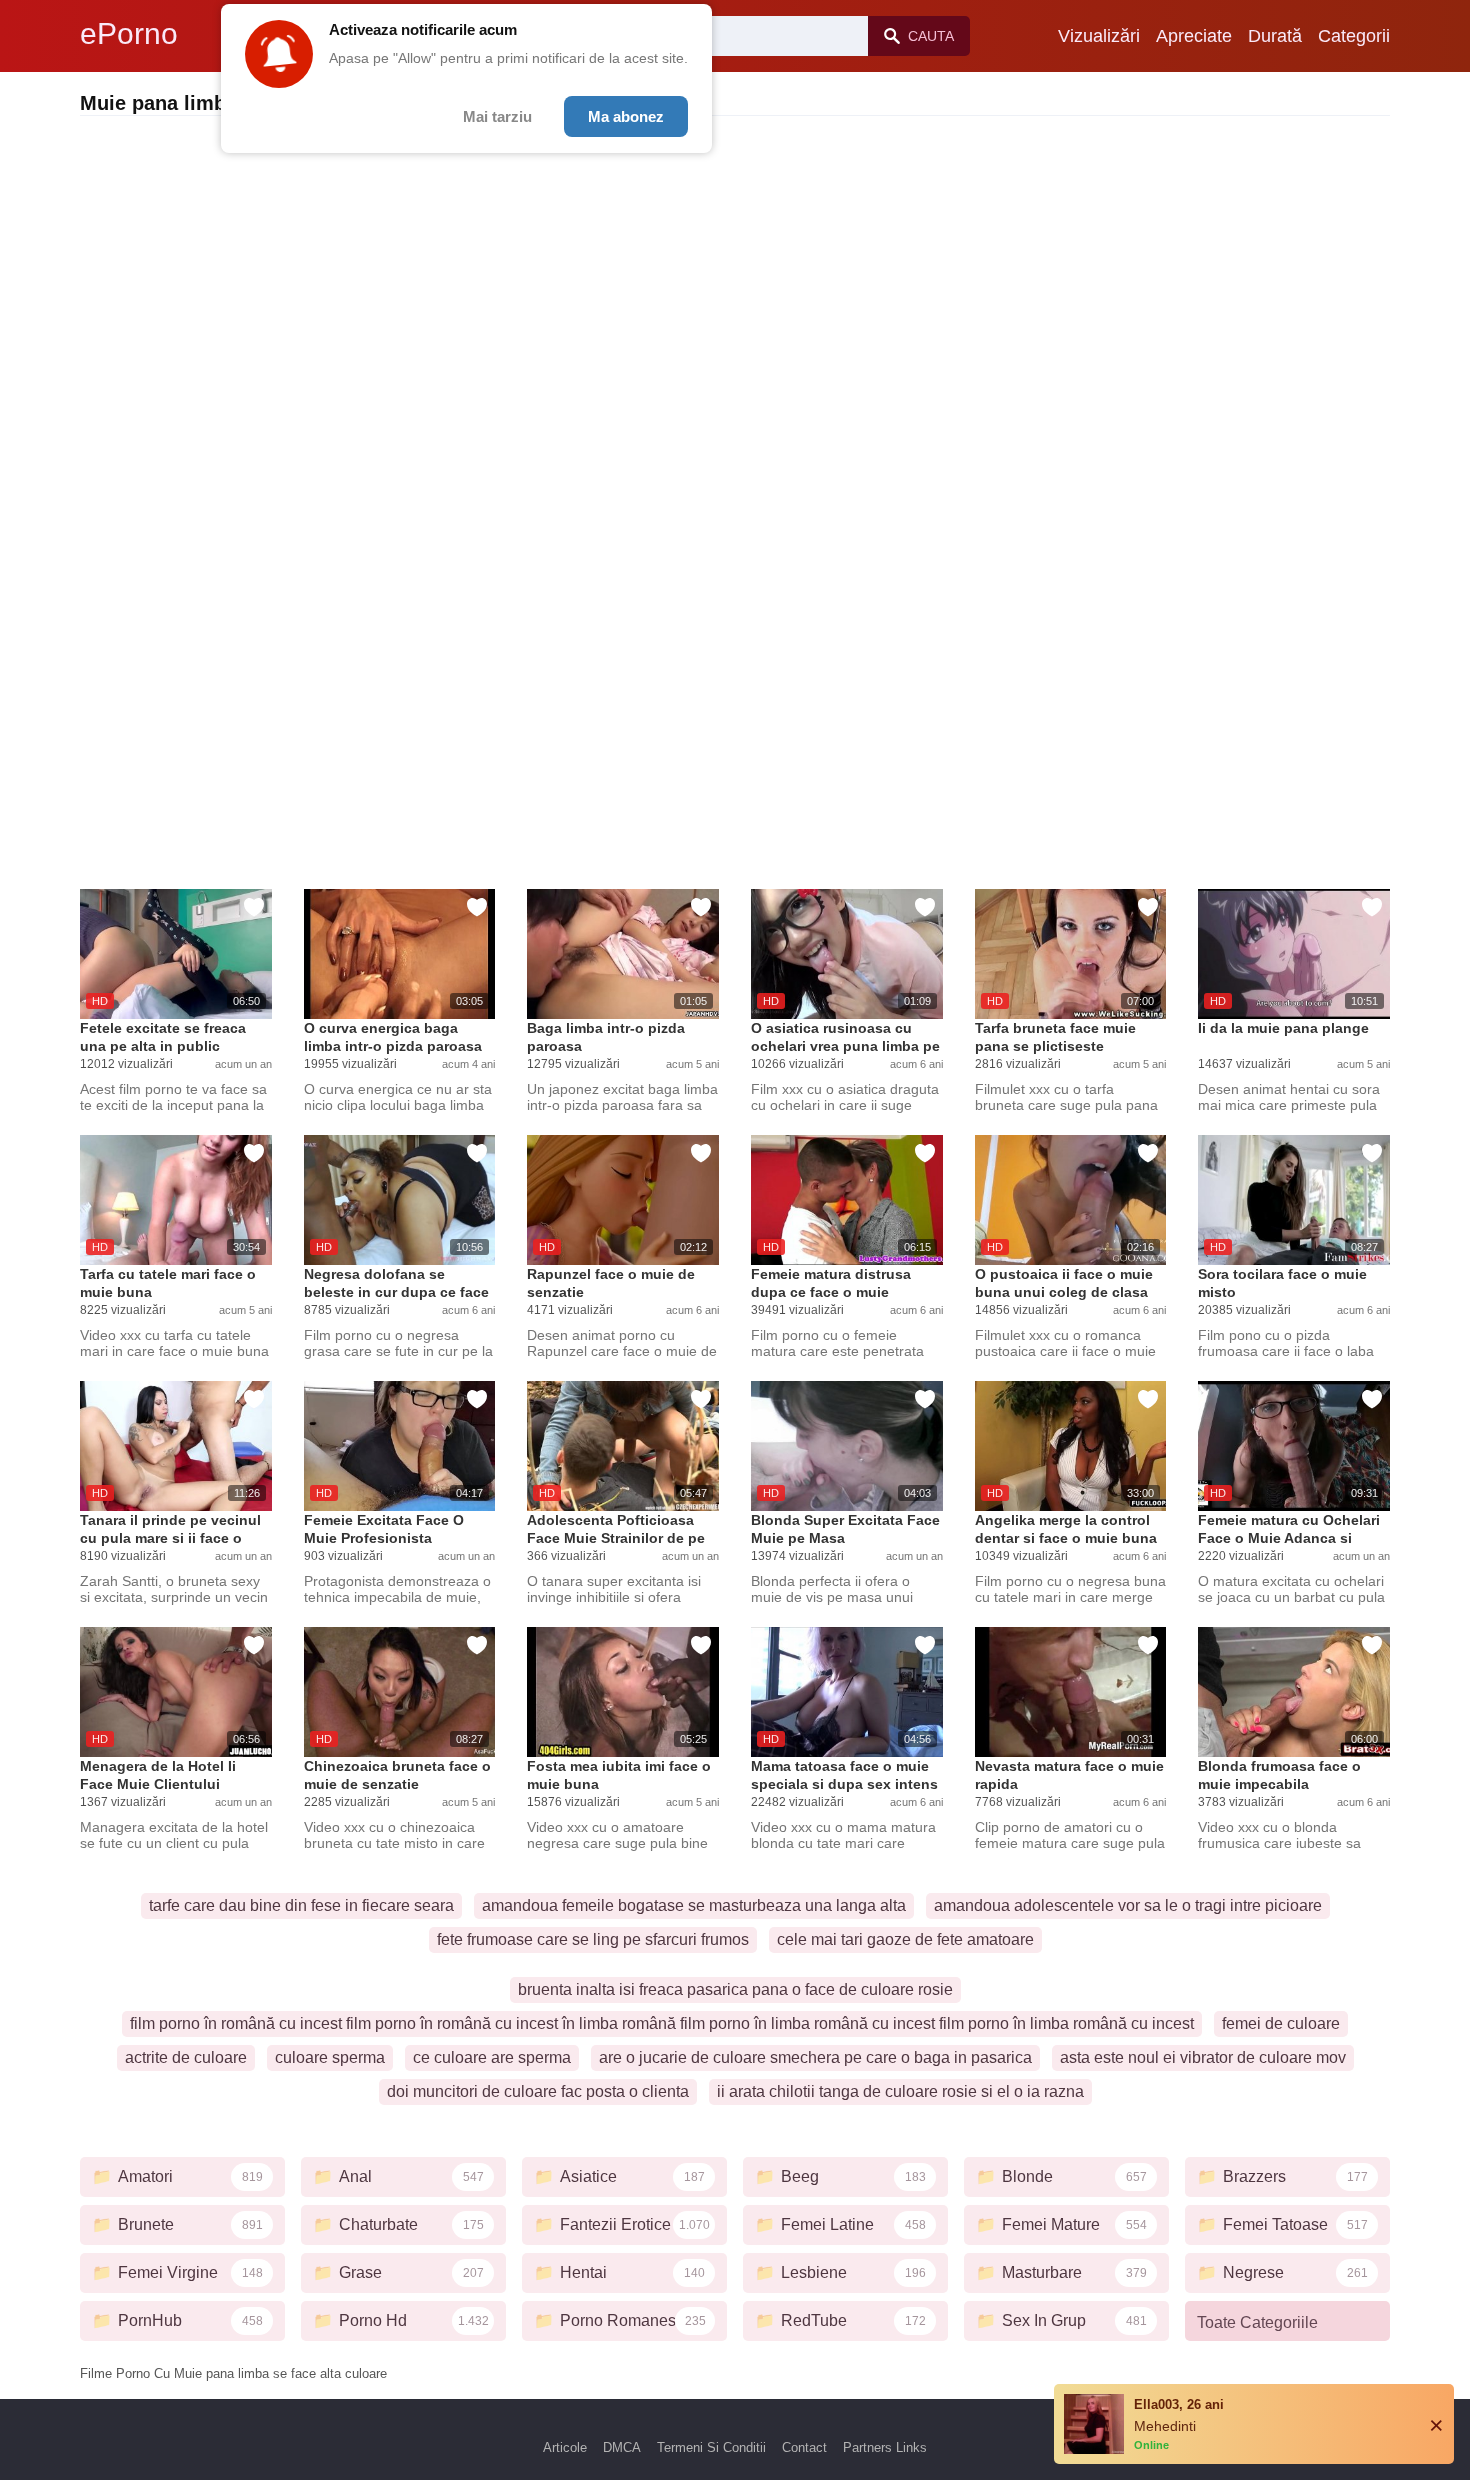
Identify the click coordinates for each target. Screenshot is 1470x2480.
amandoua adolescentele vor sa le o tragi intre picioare (1128, 1905)
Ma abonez (626, 116)
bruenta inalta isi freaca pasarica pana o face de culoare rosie (735, 1989)
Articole (565, 2447)
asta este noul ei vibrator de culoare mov (1203, 2057)
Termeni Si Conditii (711, 2447)
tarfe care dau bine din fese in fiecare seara (301, 1905)
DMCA (622, 2447)
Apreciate (1194, 36)
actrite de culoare (186, 2057)
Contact (804, 2447)
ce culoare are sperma (492, 2057)
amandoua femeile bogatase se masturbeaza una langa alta (694, 1905)
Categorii (1354, 36)
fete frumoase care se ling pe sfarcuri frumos (593, 1939)
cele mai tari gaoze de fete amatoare (905, 1939)
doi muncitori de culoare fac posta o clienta (538, 2091)
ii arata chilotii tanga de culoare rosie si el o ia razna (900, 2091)
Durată (1275, 36)
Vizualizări (1099, 36)
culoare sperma (330, 2057)
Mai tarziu (497, 116)
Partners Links (885, 2447)
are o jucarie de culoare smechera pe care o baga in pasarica (815, 2057)
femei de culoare (1281, 2023)
